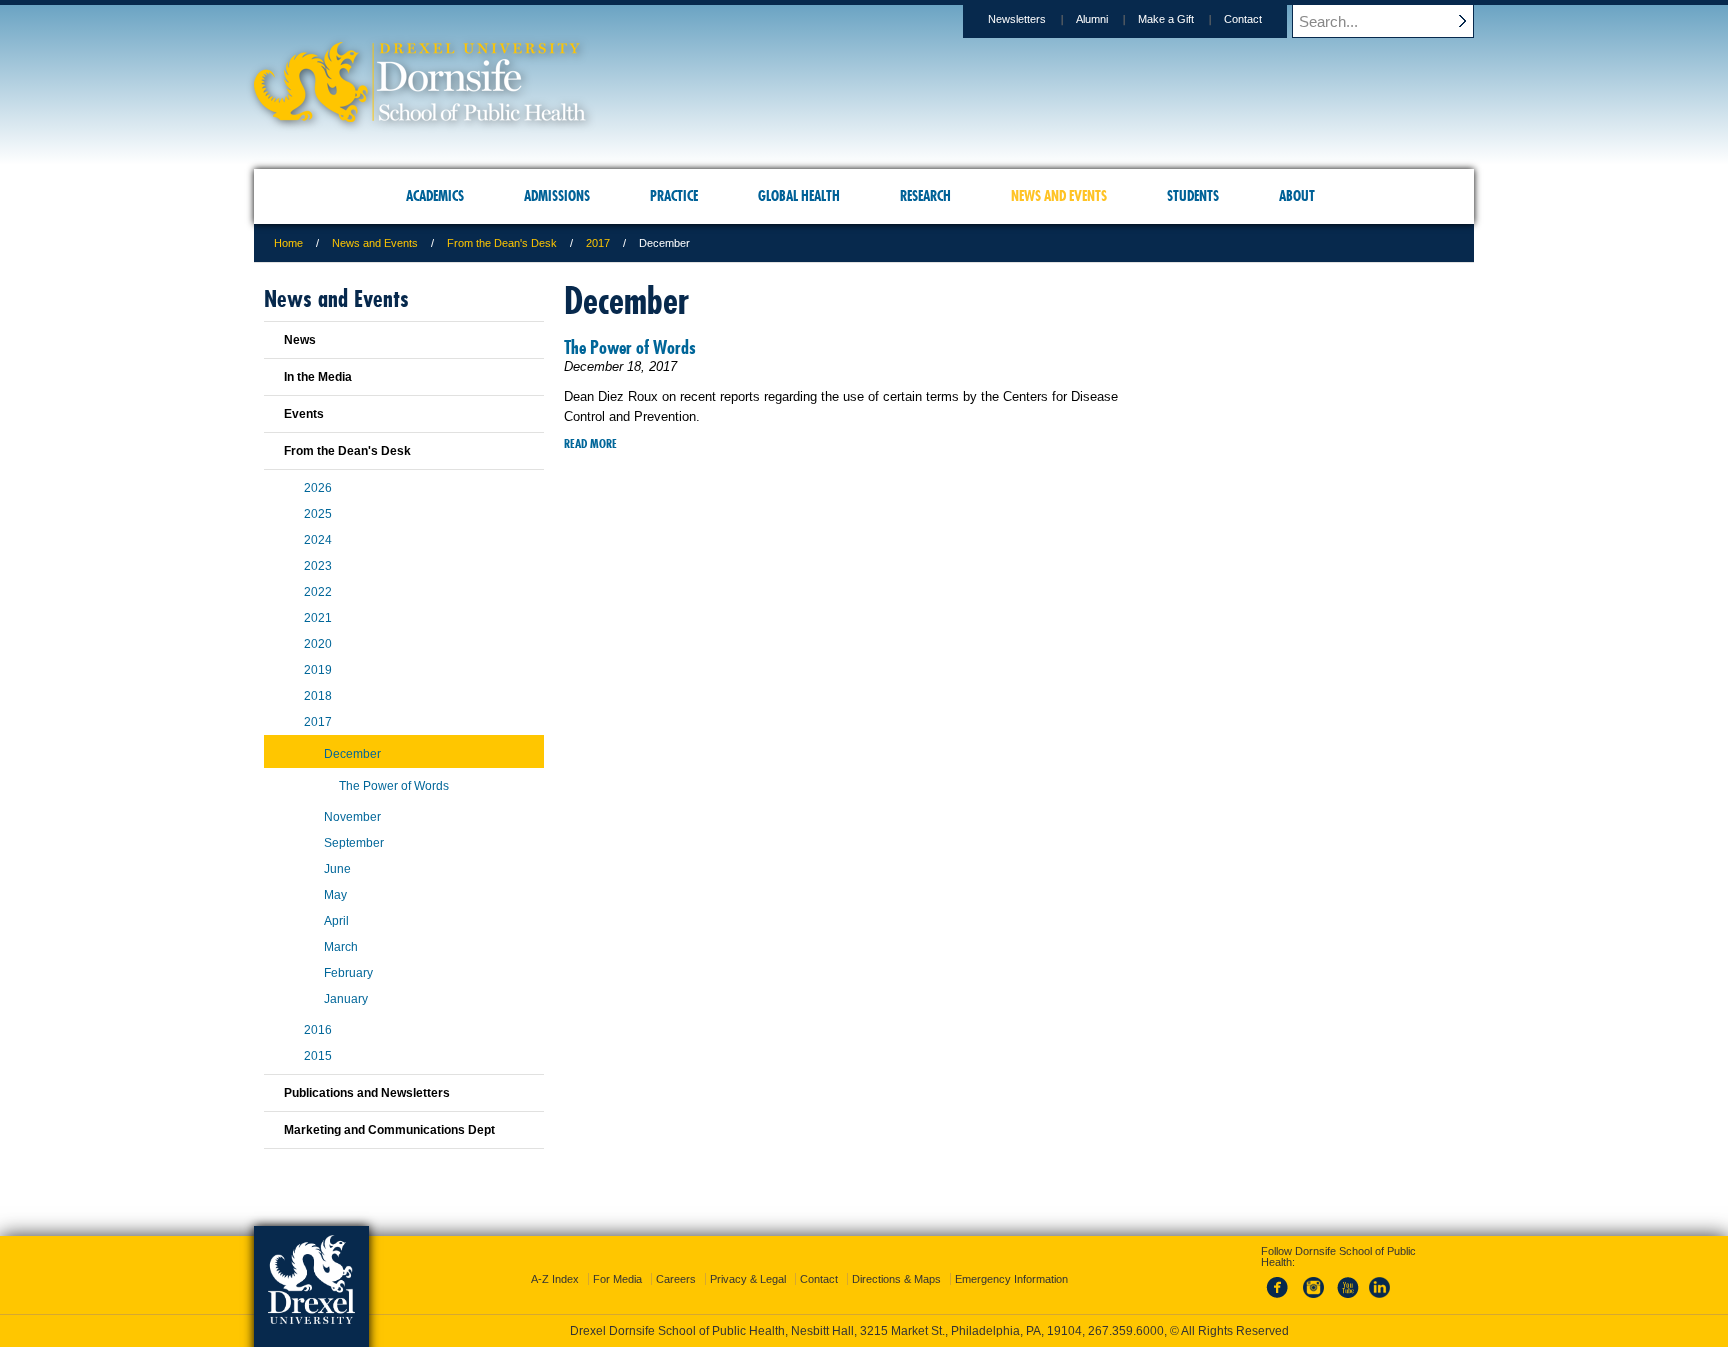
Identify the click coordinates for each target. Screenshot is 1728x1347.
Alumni (1092, 19)
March (341, 947)
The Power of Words (630, 347)
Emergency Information (1011, 1279)
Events (304, 414)
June (337, 869)
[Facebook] (1281, 1299)
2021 (318, 618)
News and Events (375, 243)
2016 (318, 1030)
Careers (676, 1279)
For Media (617, 1279)
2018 (318, 696)
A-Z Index (555, 1279)
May (335, 895)
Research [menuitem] (925, 196)
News (300, 340)
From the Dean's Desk (502, 243)
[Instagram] (1314, 1299)
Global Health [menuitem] (799, 196)
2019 (318, 670)
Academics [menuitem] (435, 196)
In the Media (318, 377)
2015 (318, 1056)
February (348, 973)
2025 (318, 514)
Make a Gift (1166, 19)
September (354, 843)
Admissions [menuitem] (557, 196)
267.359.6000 (1126, 1331)
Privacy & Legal (748, 1279)
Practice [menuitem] (674, 196)
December (352, 754)
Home (288, 243)
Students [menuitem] (1193, 196)
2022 (318, 592)
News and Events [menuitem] (1059, 196)
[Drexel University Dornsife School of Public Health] (420, 115)
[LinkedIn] (1380, 1299)
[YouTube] (1347, 1299)
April (336, 921)
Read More (590, 443)
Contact (1243, 19)
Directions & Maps (896, 1279)
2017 (598, 243)
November (352, 817)
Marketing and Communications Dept (389, 1130)
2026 (318, 488)
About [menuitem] (1297, 196)
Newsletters (1017, 19)
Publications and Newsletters (367, 1093)
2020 (318, 644)
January (346, 999)
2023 (318, 566)
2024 (318, 540)
